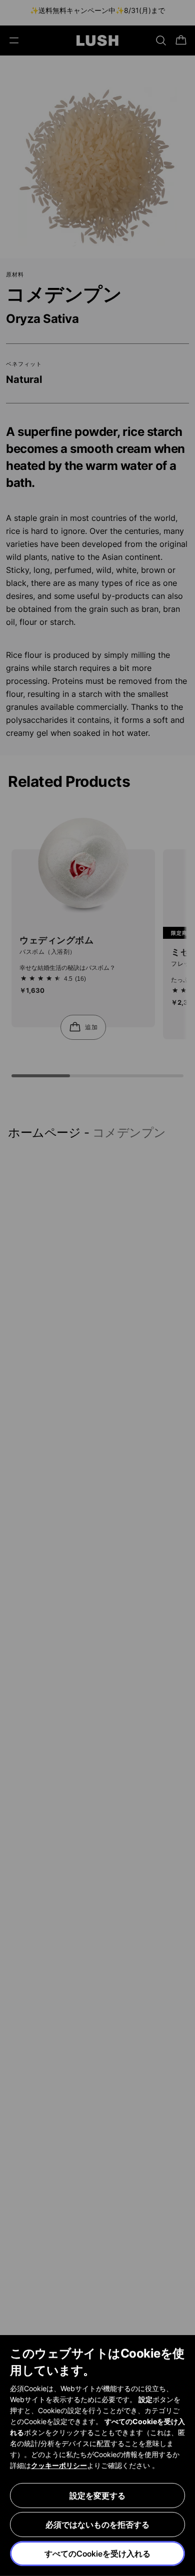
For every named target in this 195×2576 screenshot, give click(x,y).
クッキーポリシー (59, 2465)
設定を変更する (97, 2496)
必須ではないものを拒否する (97, 2525)
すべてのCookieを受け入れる (97, 2554)
